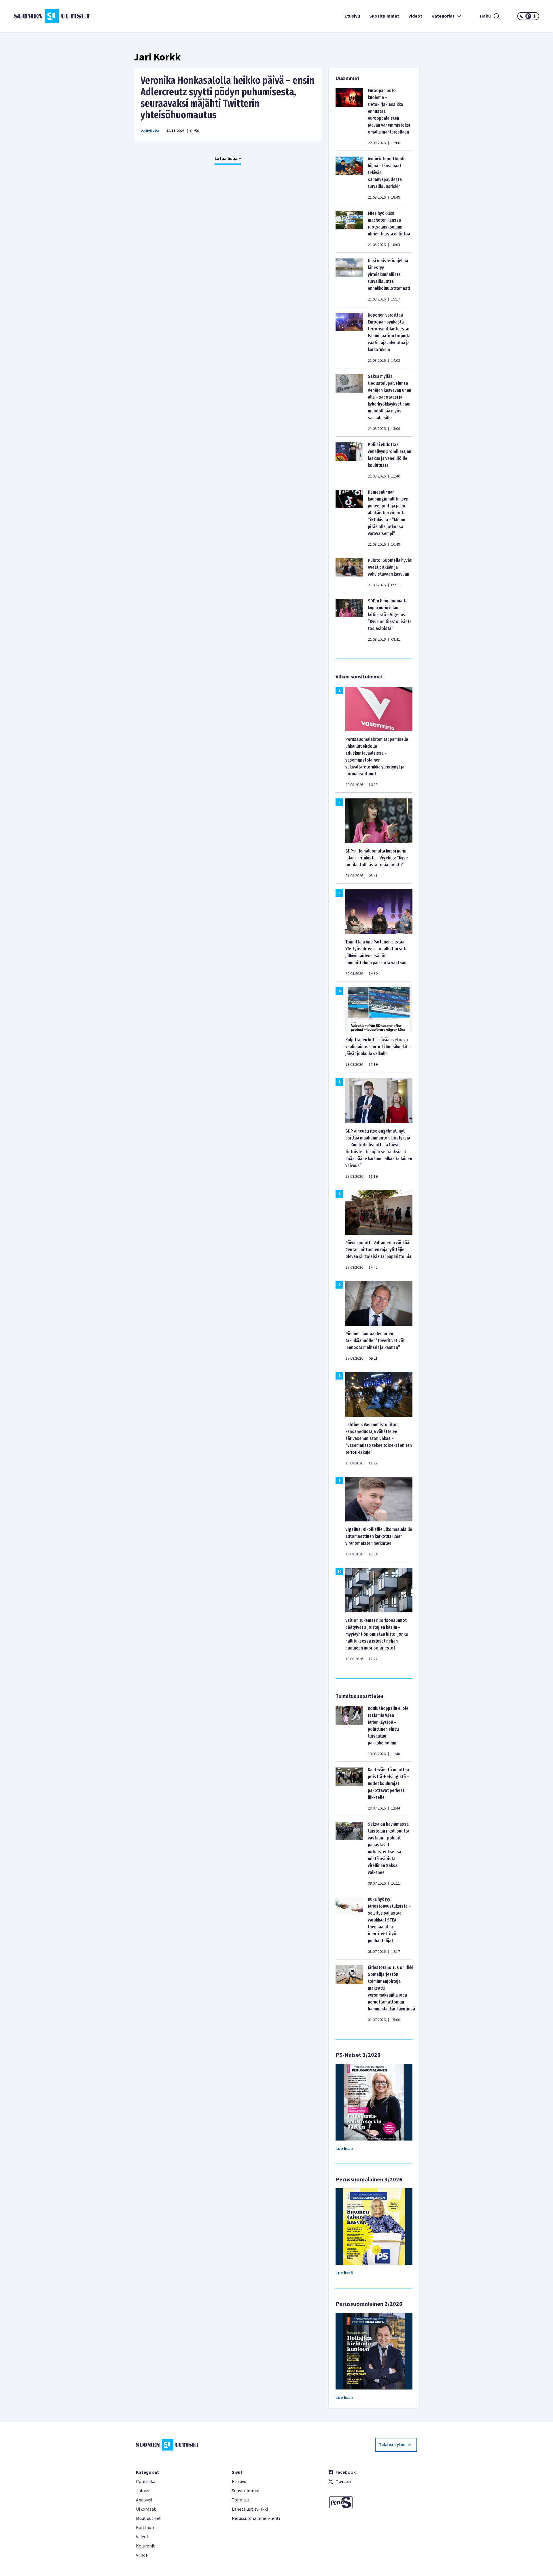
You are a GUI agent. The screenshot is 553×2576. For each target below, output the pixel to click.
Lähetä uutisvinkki (250, 2509)
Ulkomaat (146, 2509)
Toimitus (241, 2500)
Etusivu (352, 16)
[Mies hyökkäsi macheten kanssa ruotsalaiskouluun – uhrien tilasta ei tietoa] (349, 229)
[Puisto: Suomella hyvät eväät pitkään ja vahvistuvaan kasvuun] (349, 572)
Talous (143, 2491)
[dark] (522, 16)
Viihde (142, 2555)
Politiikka (150, 131)
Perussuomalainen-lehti (256, 2518)
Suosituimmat (384, 16)
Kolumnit (145, 2546)
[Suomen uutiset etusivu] (58, 16)
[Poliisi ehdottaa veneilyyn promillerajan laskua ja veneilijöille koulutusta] (349, 460)
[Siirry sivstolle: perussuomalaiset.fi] (373, 2502)
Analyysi (144, 2500)
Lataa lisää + (228, 159)
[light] (535, 16)
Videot (415, 16)
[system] (528, 16)
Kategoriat (443, 16)
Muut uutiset (148, 2518)
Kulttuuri (145, 2528)
